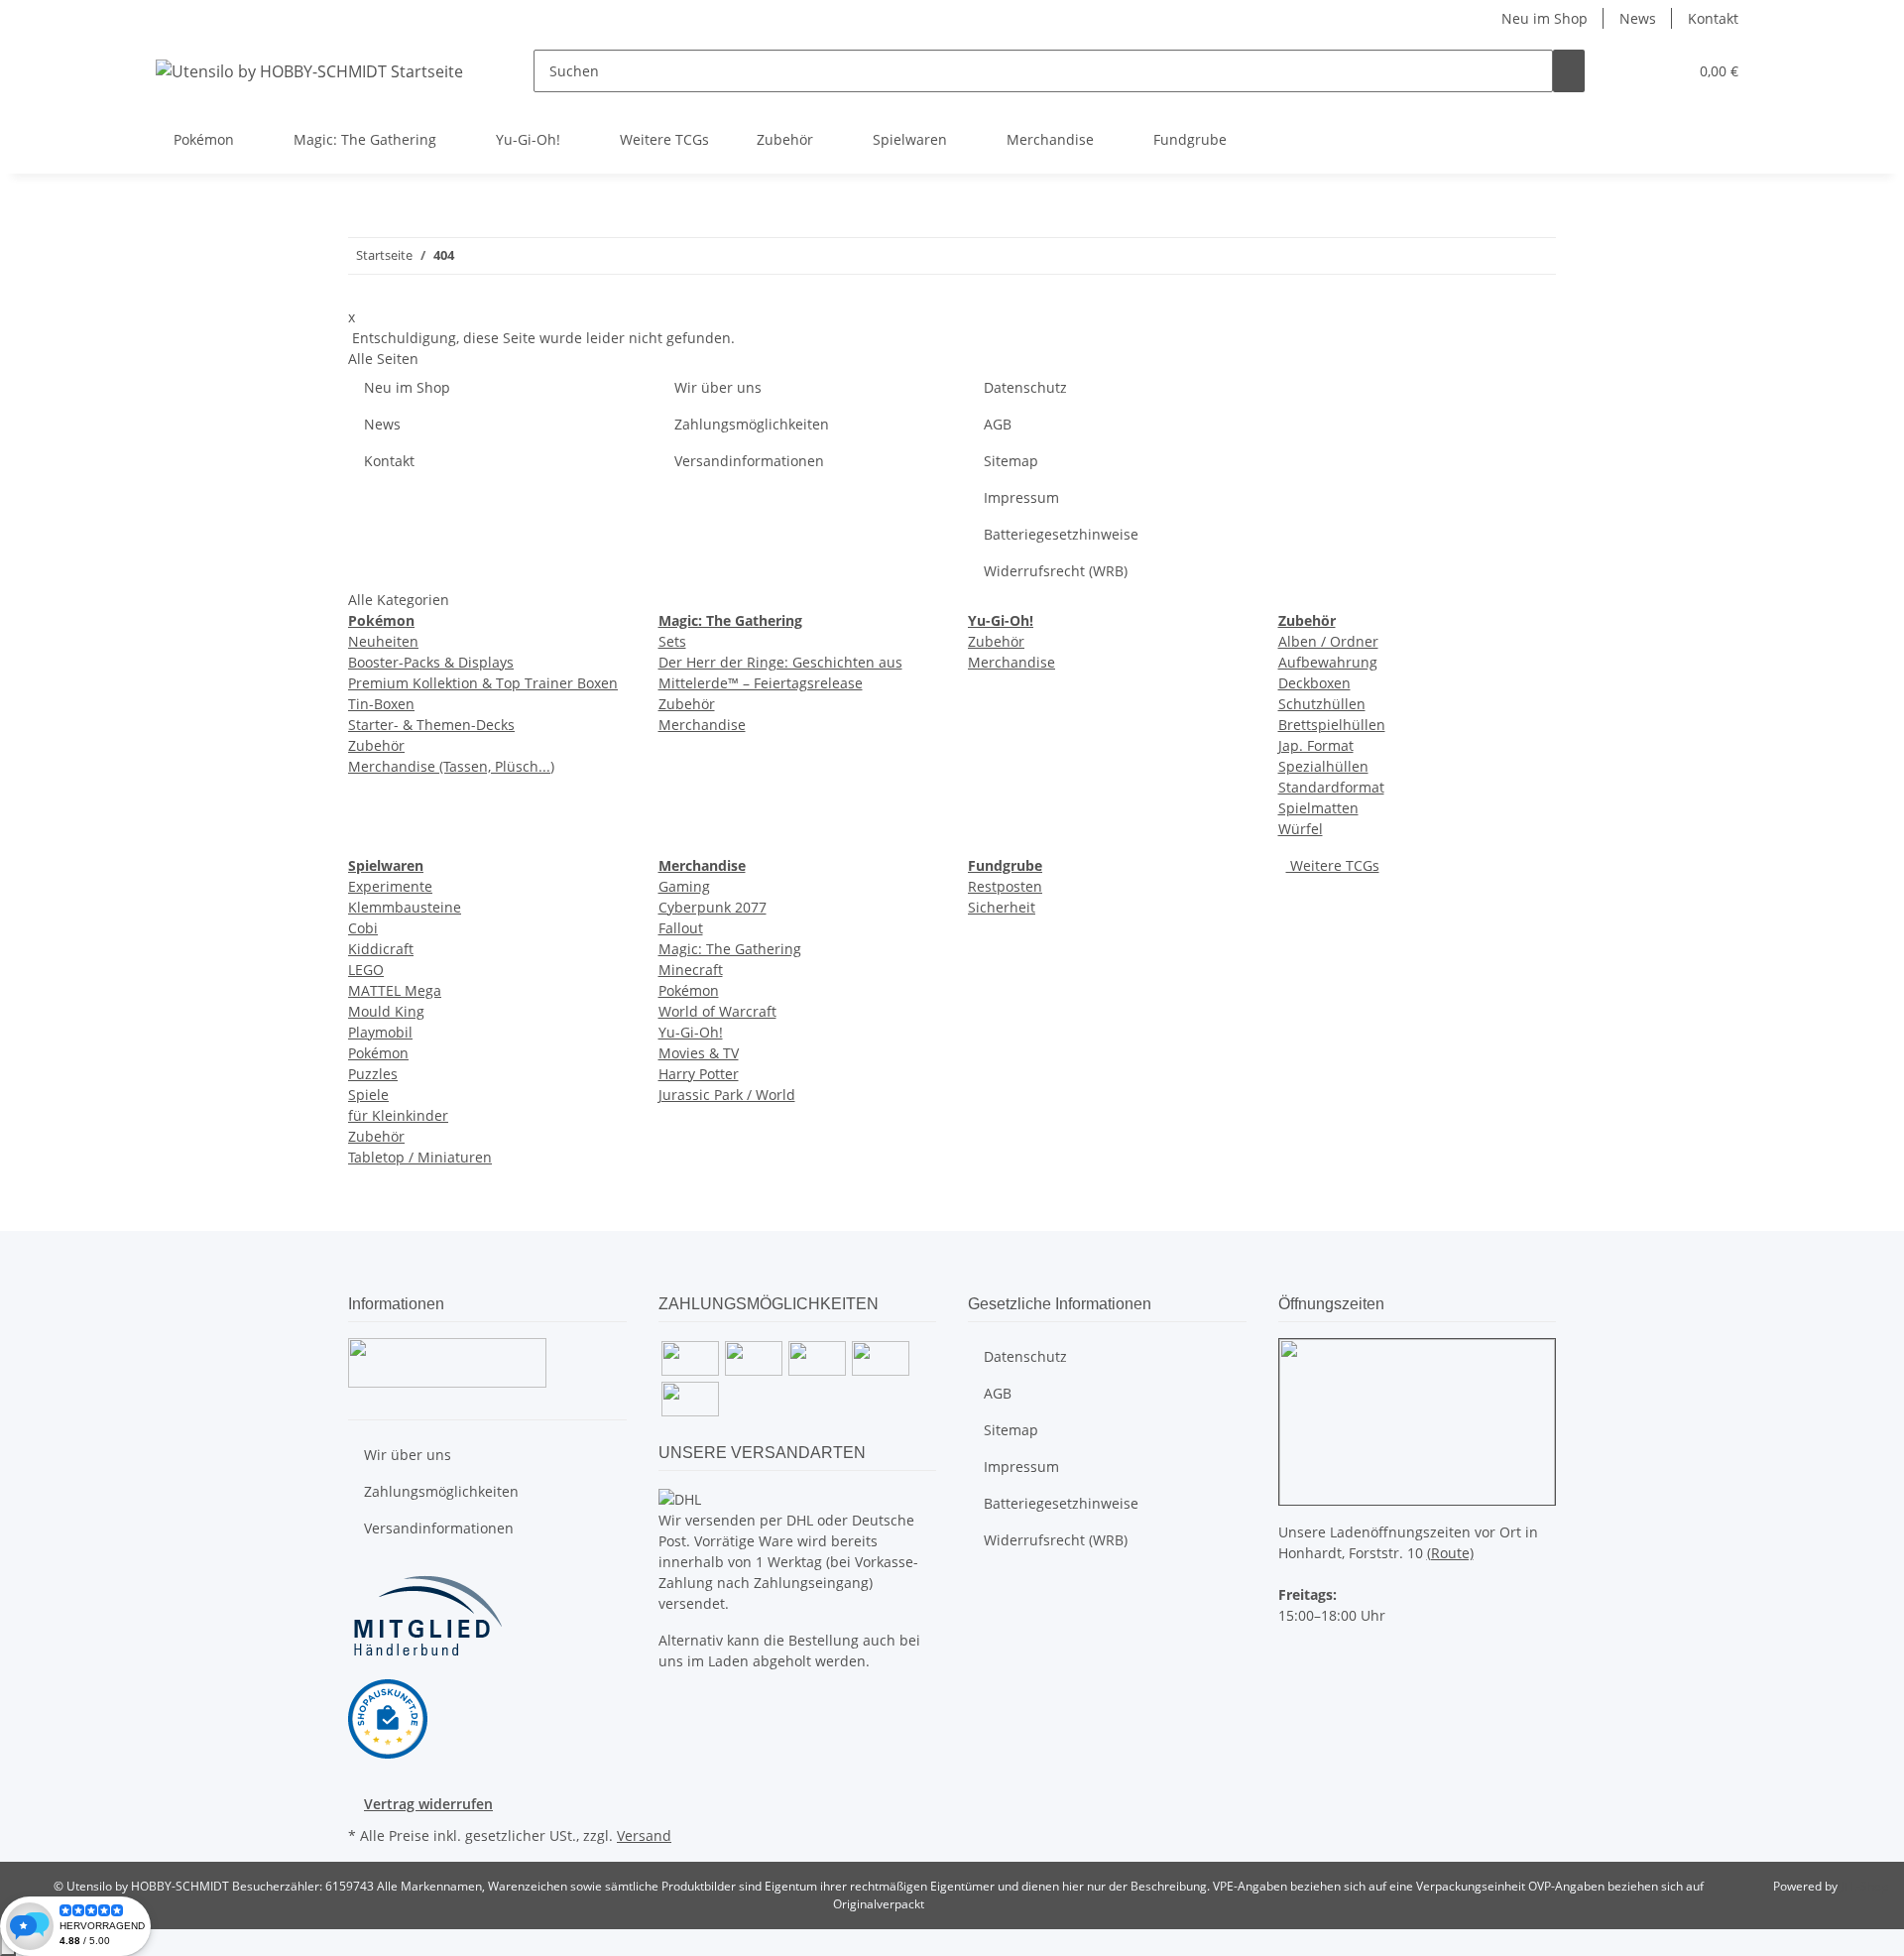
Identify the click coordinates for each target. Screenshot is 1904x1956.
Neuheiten (383, 641)
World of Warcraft (717, 1011)
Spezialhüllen (1323, 766)
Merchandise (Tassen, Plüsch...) (451, 766)
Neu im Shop (1545, 18)
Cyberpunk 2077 (713, 907)
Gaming (684, 886)
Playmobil (380, 1032)
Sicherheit (1002, 907)
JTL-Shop (1864, 1886)
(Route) (1450, 1553)
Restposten (1005, 886)
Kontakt (1713, 18)
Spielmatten (1318, 808)
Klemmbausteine (405, 907)
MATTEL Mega (395, 990)
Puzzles (373, 1074)
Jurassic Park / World (727, 1095)
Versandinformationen (749, 461)
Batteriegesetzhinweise (1061, 534)
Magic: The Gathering (730, 949)
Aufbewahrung (1328, 662)
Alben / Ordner (1328, 641)
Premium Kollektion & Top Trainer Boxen (483, 683)
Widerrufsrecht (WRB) (1056, 571)
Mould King (386, 1011)
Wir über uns (718, 387)
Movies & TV (699, 1053)
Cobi (363, 928)
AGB (998, 424)
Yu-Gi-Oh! (691, 1032)
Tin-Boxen (381, 704)
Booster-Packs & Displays (431, 662)
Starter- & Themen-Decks (431, 725)
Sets (672, 641)
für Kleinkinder (398, 1115)
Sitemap (1011, 461)
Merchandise (702, 725)
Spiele (368, 1095)
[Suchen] (1569, 71)
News (1638, 18)
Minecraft (691, 970)
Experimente (390, 886)
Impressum (1021, 497)
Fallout (681, 928)
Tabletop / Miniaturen (420, 1157)
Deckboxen (1314, 683)
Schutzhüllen (1322, 704)
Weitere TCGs (1333, 865)
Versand (644, 1835)
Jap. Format (1316, 745)
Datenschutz (1025, 387)
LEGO (366, 970)
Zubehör (376, 745)
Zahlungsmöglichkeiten (752, 424)
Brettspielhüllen (1332, 725)
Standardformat (1331, 787)
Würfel (1301, 829)
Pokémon (378, 1053)
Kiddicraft (381, 949)
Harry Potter (699, 1074)
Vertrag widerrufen (428, 1804)
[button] (1632, 71)
